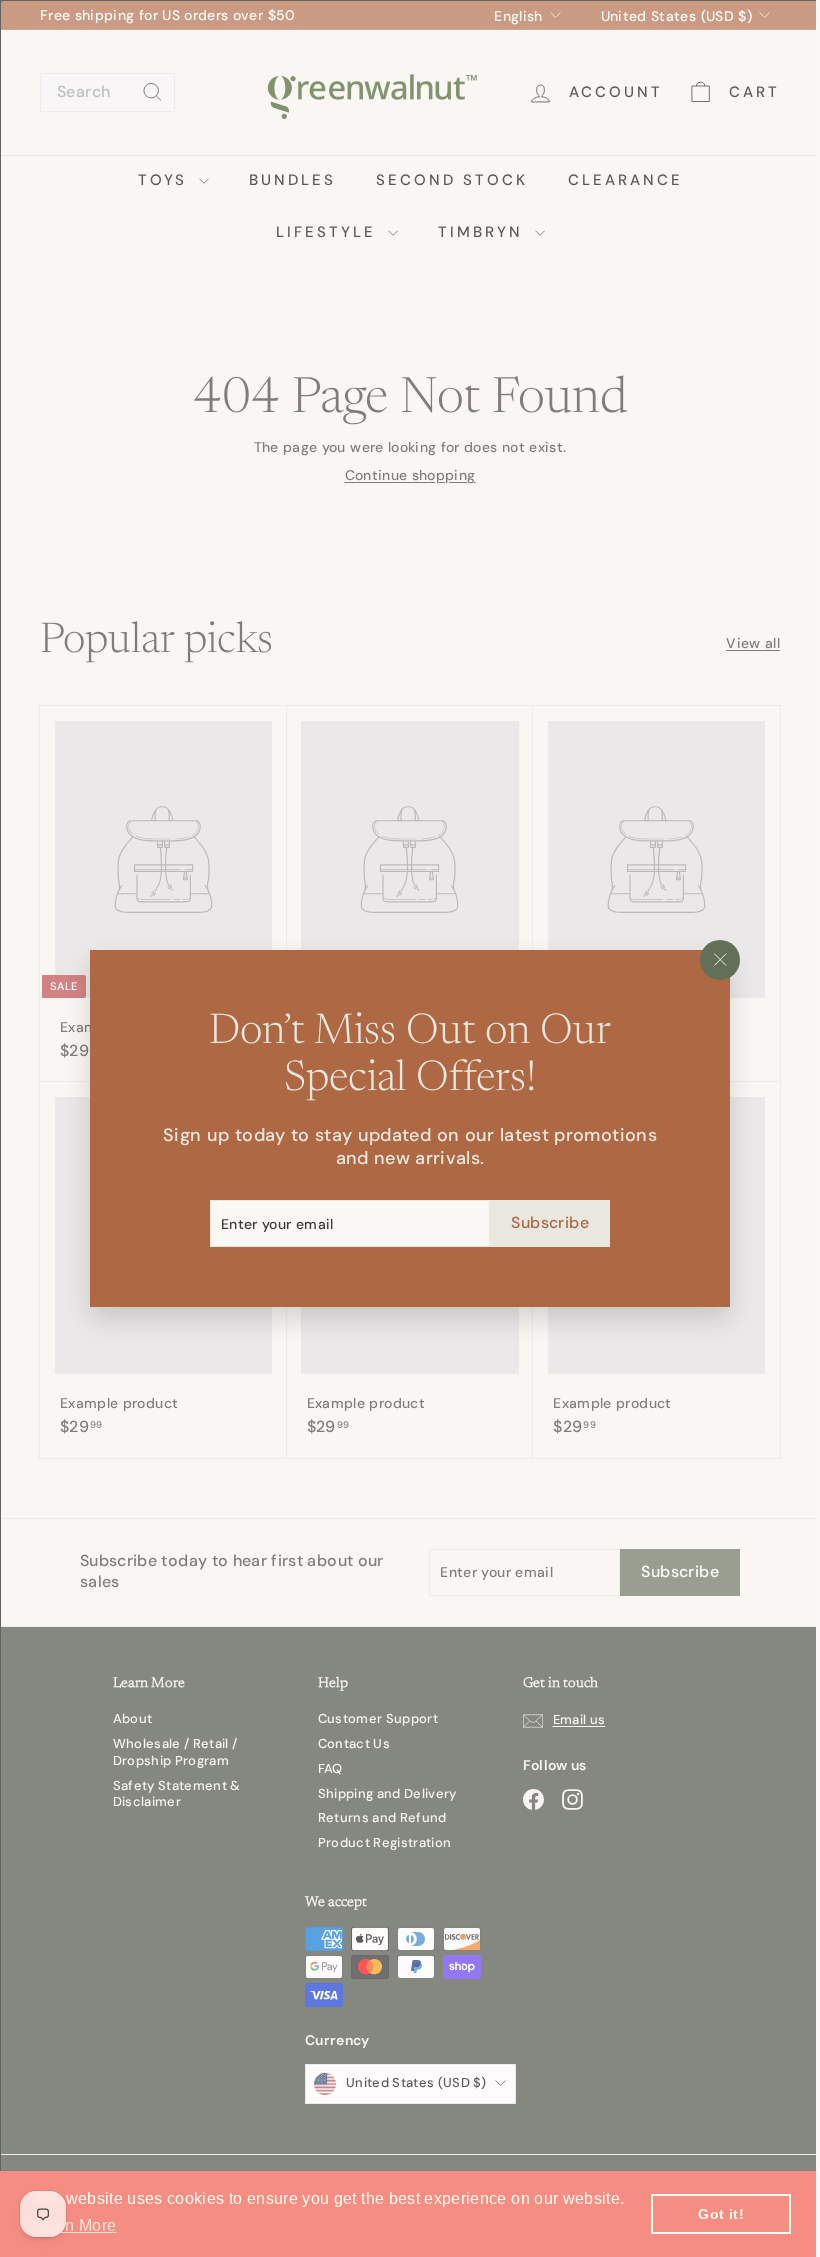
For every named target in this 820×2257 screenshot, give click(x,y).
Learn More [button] (74, 2225)
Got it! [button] (720, 2214)
